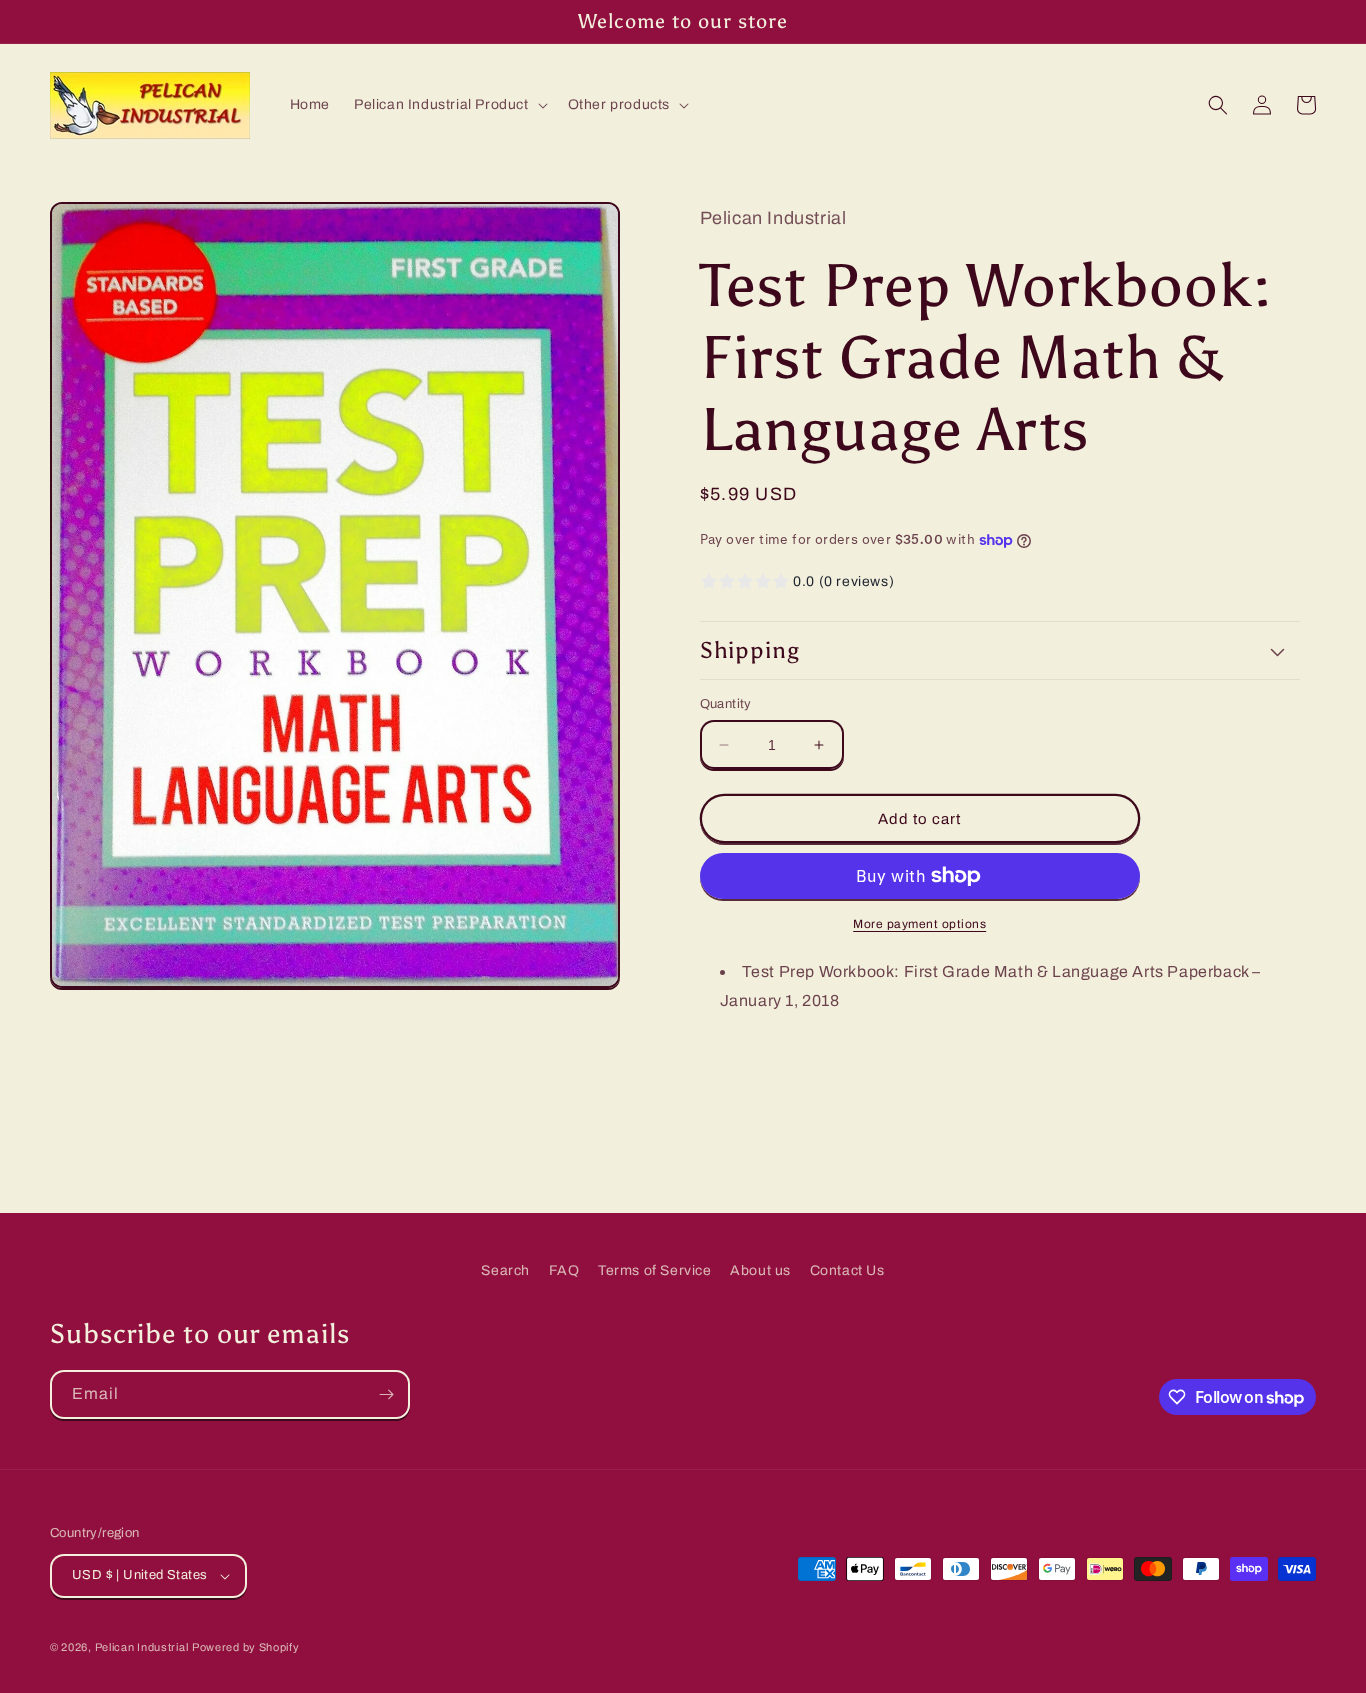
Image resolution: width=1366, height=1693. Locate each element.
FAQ (564, 1270)
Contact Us (847, 1270)
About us (760, 1270)
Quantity (726, 704)
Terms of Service (655, 1270)
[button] (449, 105)
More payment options (919, 924)
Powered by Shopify (246, 1647)
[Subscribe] (386, 1394)
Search (505, 1270)
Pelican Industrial (142, 1647)
